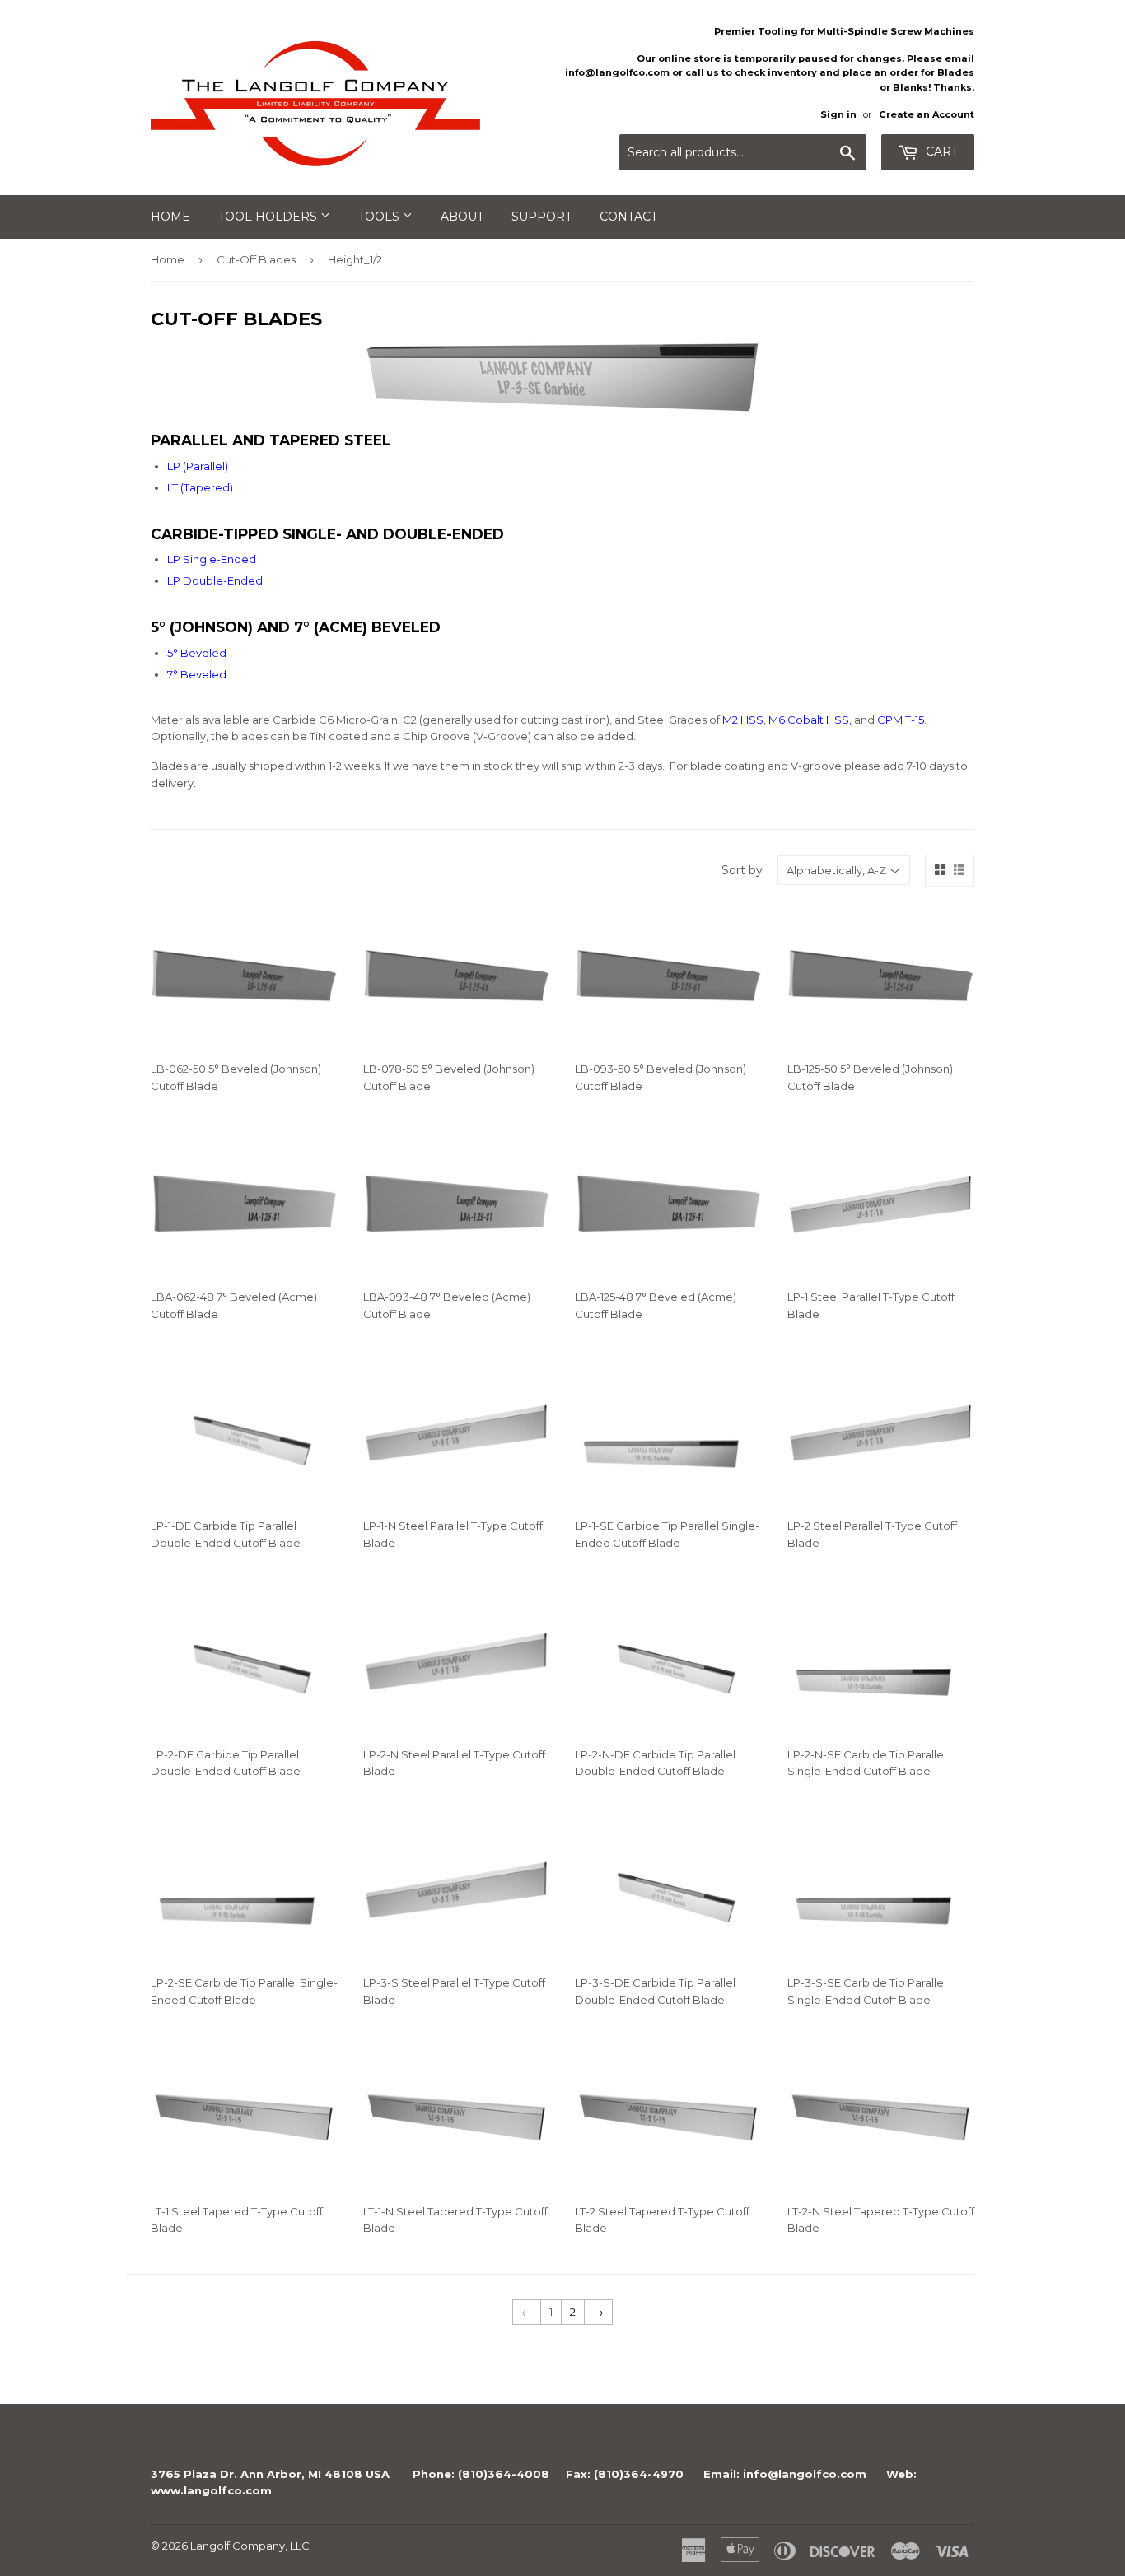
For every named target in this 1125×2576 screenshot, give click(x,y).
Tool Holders (269, 217)
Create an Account (927, 114)
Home (170, 217)
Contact (628, 217)
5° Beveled (197, 653)
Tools (380, 217)
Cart (940, 151)
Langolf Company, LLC (250, 2546)
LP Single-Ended (212, 559)
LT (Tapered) (200, 487)
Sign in (838, 114)
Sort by (742, 870)
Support (541, 217)
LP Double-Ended (215, 580)
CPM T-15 (901, 720)
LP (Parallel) (198, 466)
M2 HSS (743, 720)
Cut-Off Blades (256, 259)
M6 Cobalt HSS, (810, 720)
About (462, 217)
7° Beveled (197, 674)
